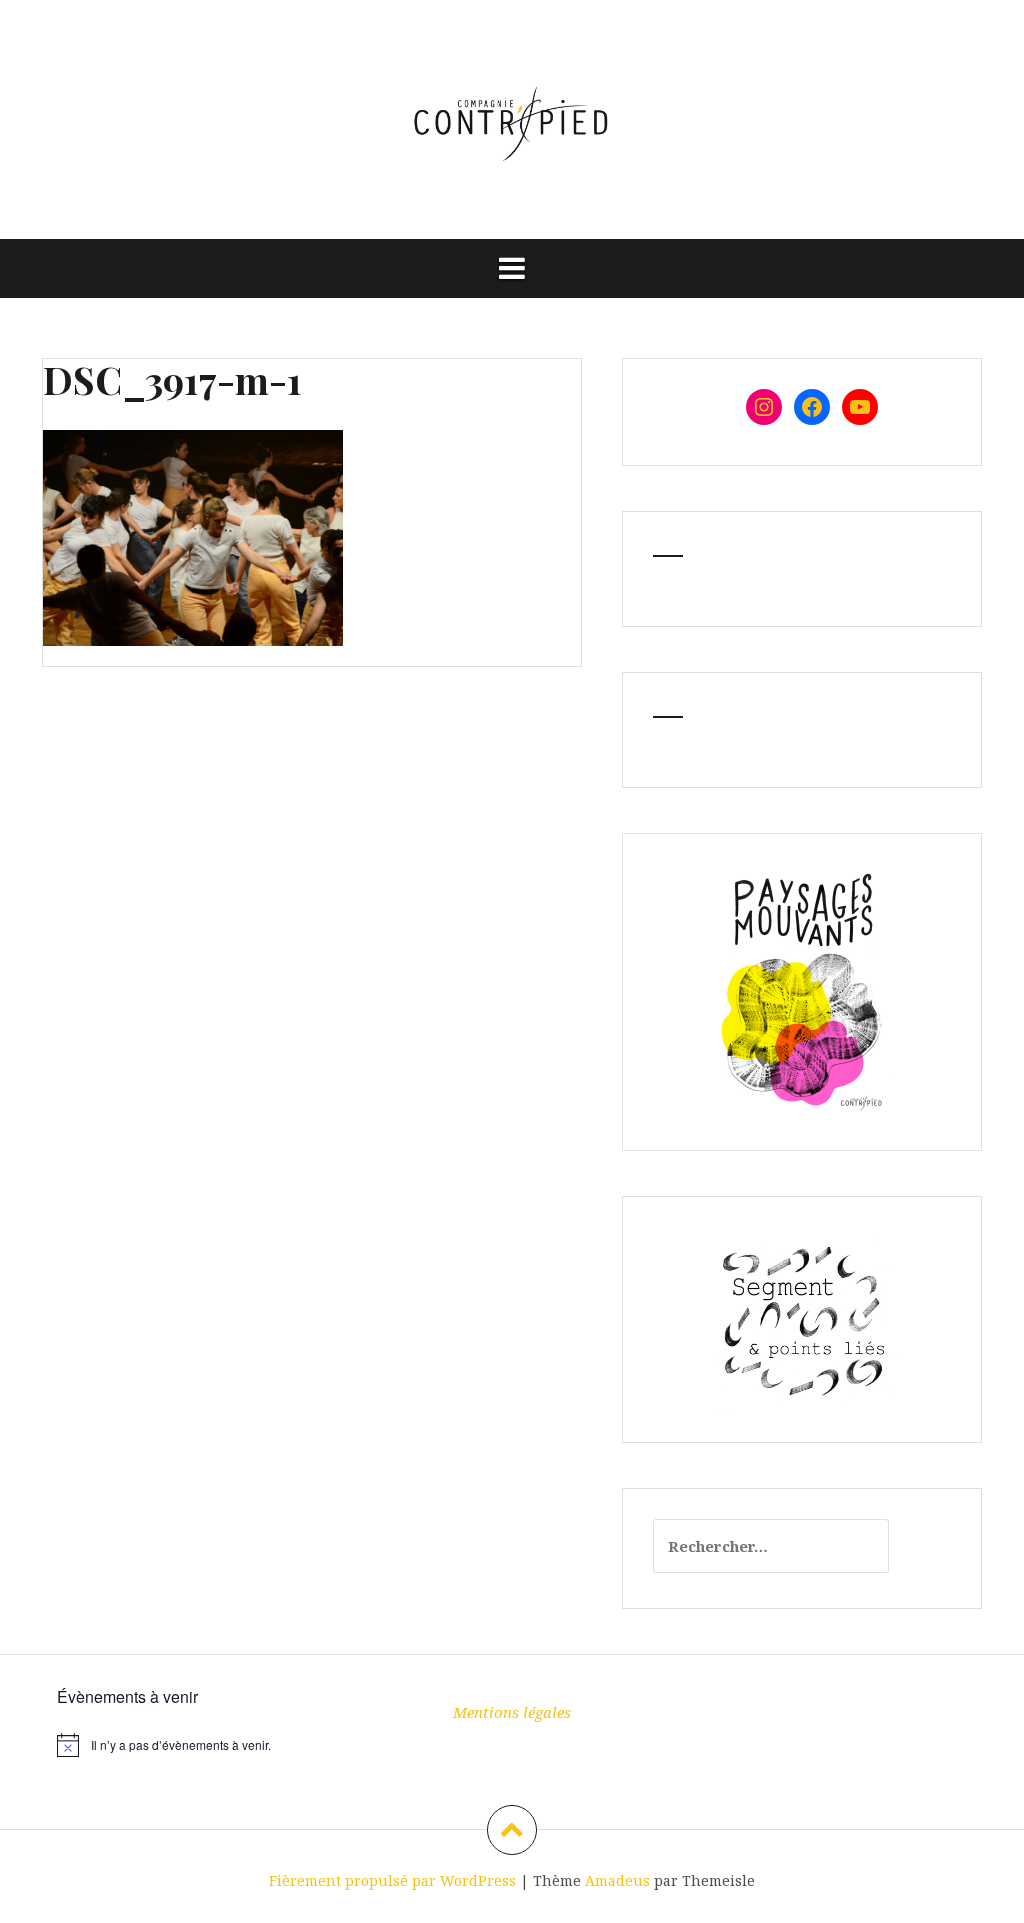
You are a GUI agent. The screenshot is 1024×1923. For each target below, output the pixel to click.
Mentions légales (512, 1712)
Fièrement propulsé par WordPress (392, 1880)
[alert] (198, 1745)
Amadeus (617, 1880)
